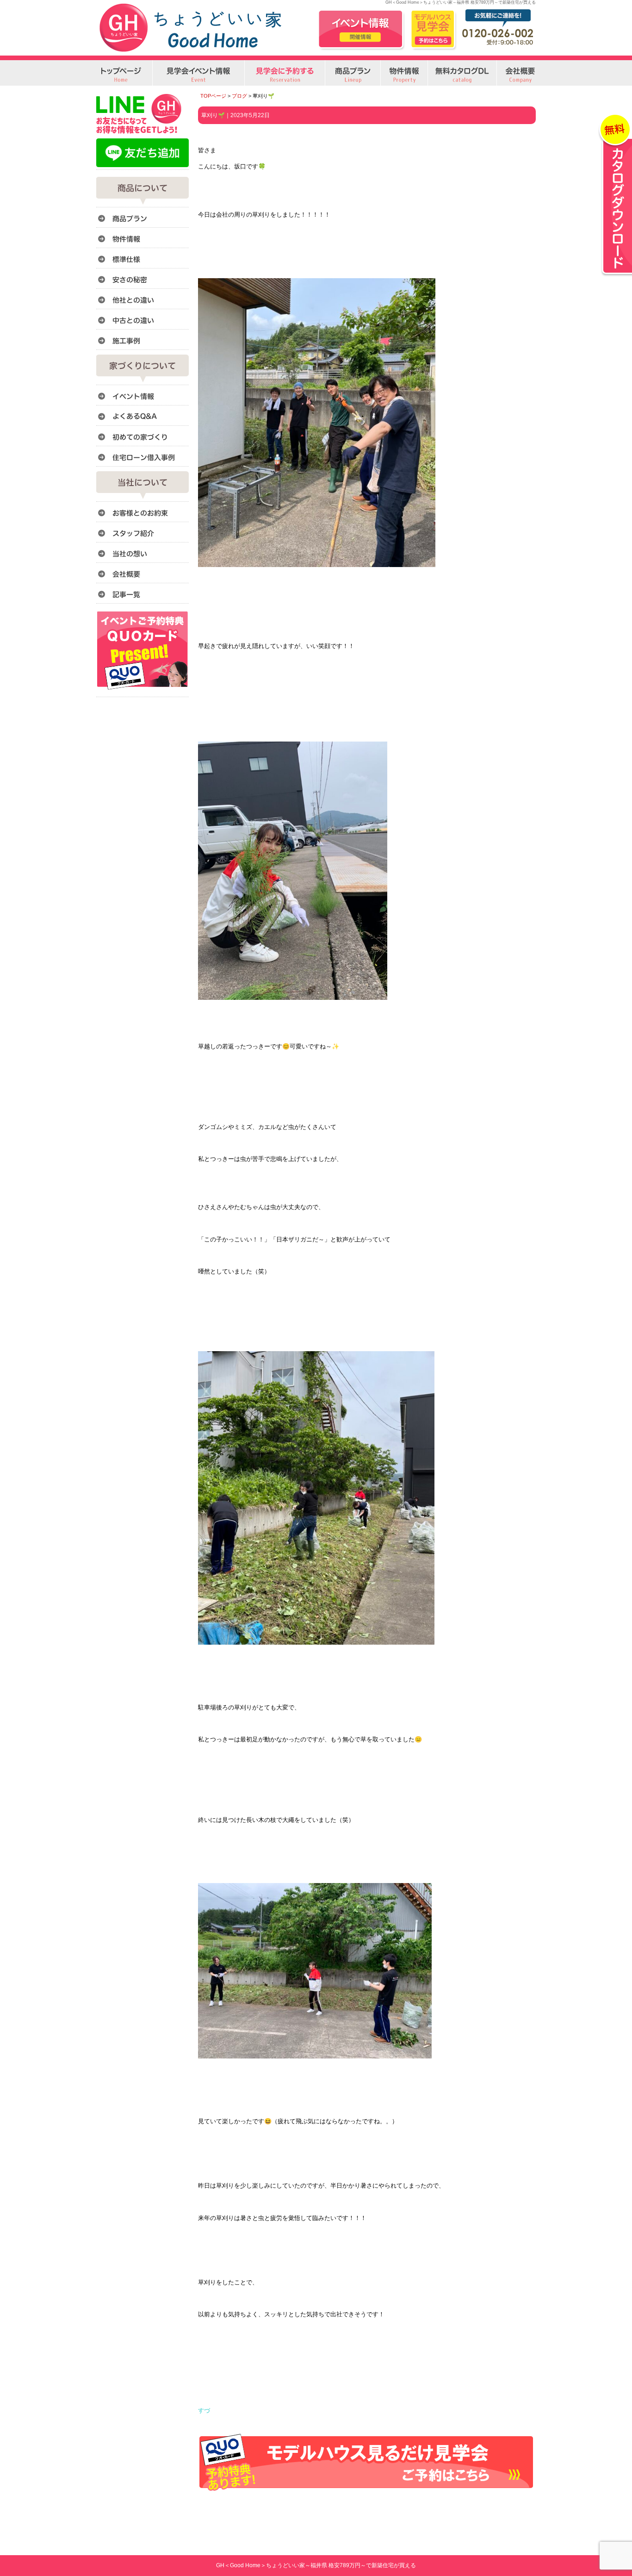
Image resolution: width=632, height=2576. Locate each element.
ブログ (239, 96)
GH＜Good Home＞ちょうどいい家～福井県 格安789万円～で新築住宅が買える (316, 2565)
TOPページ (213, 96)
